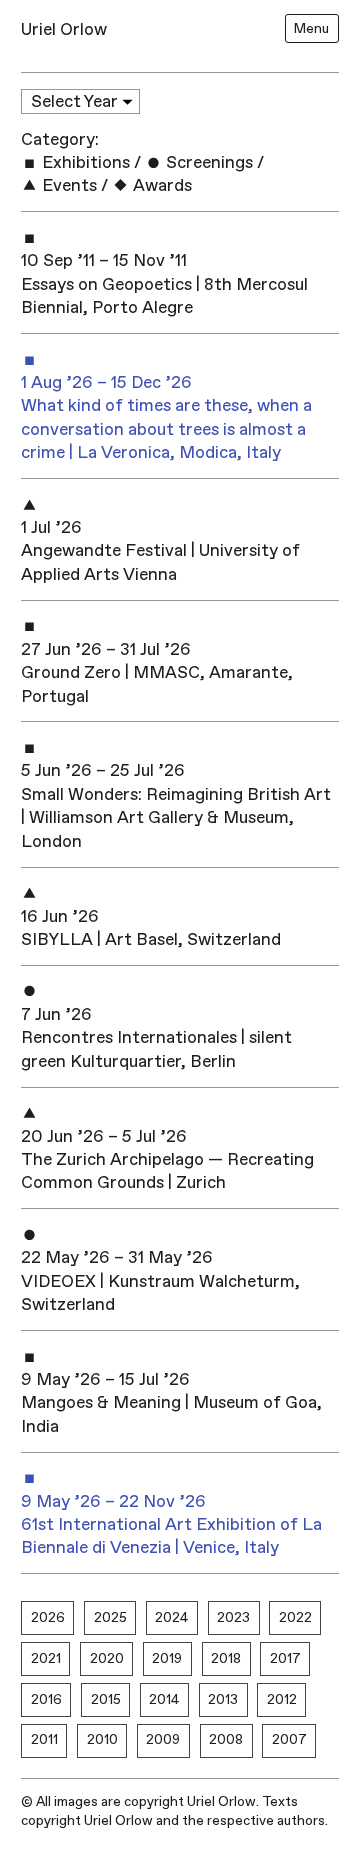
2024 (171, 1617)
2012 (282, 1699)
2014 (164, 1699)
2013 (223, 1699)
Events (67, 185)
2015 (106, 1699)
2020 (107, 1658)
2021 (46, 1658)
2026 (48, 1617)
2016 (46, 1699)
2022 (295, 1617)
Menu (311, 28)
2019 (167, 1658)
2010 (102, 1739)
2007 (289, 1739)
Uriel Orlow (64, 29)
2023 (233, 1617)
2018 (226, 1658)
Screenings (207, 162)
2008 (226, 1739)
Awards (160, 185)
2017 (285, 1658)
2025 (110, 1617)
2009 (163, 1739)
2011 (44, 1739)
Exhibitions (84, 162)
